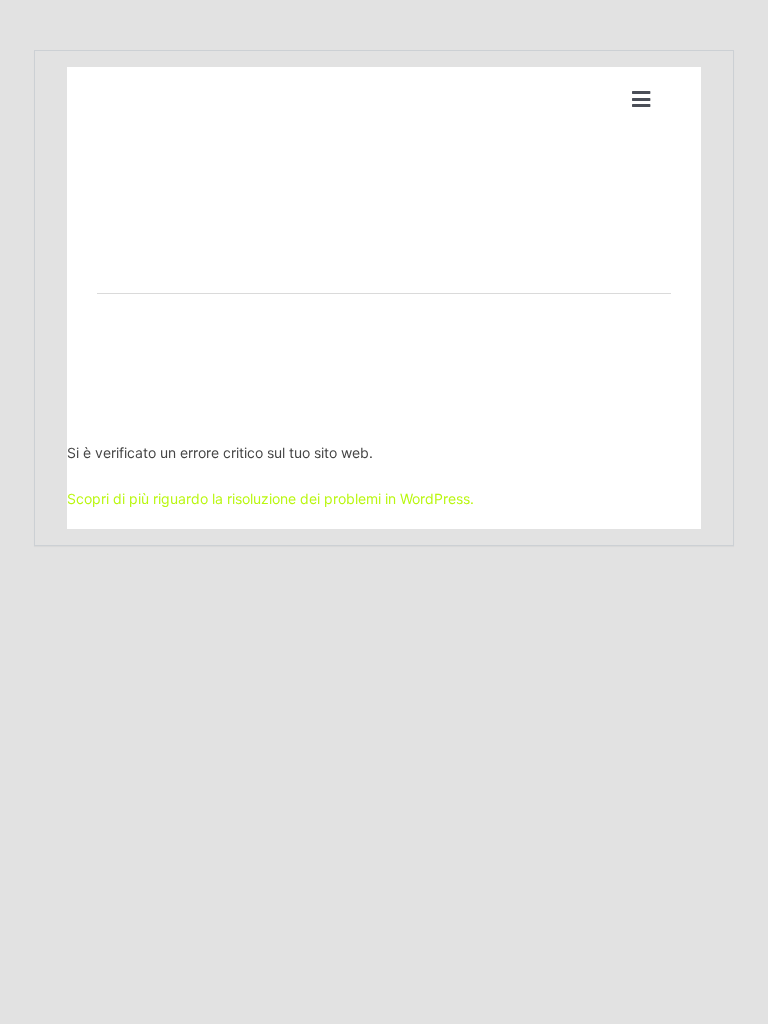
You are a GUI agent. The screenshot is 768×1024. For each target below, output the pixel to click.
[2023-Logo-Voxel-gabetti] (145, 86)
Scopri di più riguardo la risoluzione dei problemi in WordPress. (270, 498)
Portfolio (321, 349)
